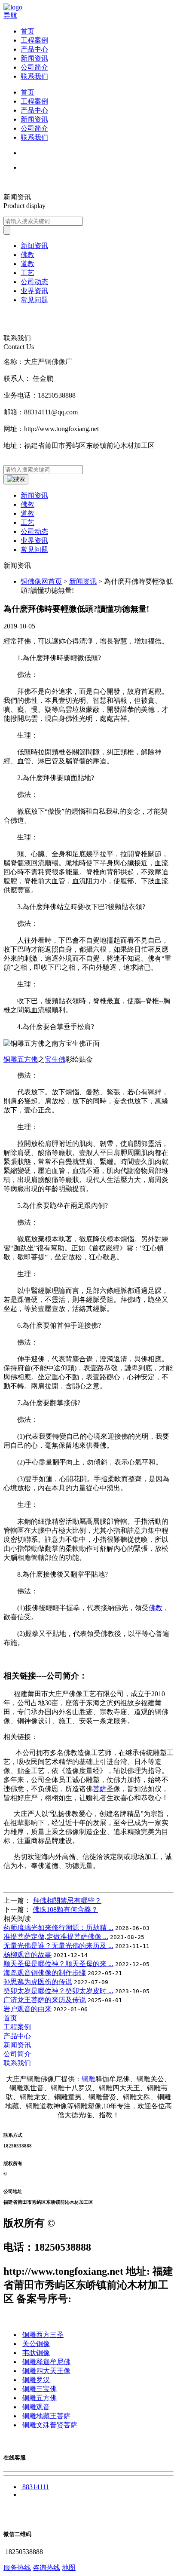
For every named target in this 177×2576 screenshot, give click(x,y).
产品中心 (34, 49)
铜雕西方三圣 (43, 2335)
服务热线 (17, 2568)
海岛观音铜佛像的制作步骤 (45, 1973)
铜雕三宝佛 (40, 2389)
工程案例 (34, 40)
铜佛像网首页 (41, 581)
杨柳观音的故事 (27, 1955)
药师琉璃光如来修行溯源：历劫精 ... (58, 1928)
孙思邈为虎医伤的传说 (38, 1982)
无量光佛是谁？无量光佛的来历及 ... (58, 1946)
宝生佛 (55, 1059)
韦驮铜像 (36, 2353)
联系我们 (34, 76)
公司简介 (34, 67)
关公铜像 (36, 2344)
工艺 (27, 522)
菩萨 (100, 1789)
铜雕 (88, 2079)
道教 (27, 513)
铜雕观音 (36, 2407)
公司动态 (34, 531)
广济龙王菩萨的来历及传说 (45, 2000)
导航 (10, 15)
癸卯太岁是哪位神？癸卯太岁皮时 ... (58, 1991)
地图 (69, 2568)
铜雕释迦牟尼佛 (46, 2362)
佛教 (27, 504)
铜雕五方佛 (21, 1059)
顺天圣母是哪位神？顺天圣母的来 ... (58, 1964)
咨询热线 (46, 2568)
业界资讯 (34, 541)
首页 (27, 31)
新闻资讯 (34, 58)
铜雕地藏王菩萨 (46, 2416)
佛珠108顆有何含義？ (65, 1910)
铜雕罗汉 (36, 2380)
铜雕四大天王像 (46, 2371)
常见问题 (34, 550)
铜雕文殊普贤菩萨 (50, 2425)
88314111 (36, 2487)
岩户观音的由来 (27, 2009)
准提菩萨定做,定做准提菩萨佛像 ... (56, 1937)
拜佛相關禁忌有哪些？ (67, 1901)
